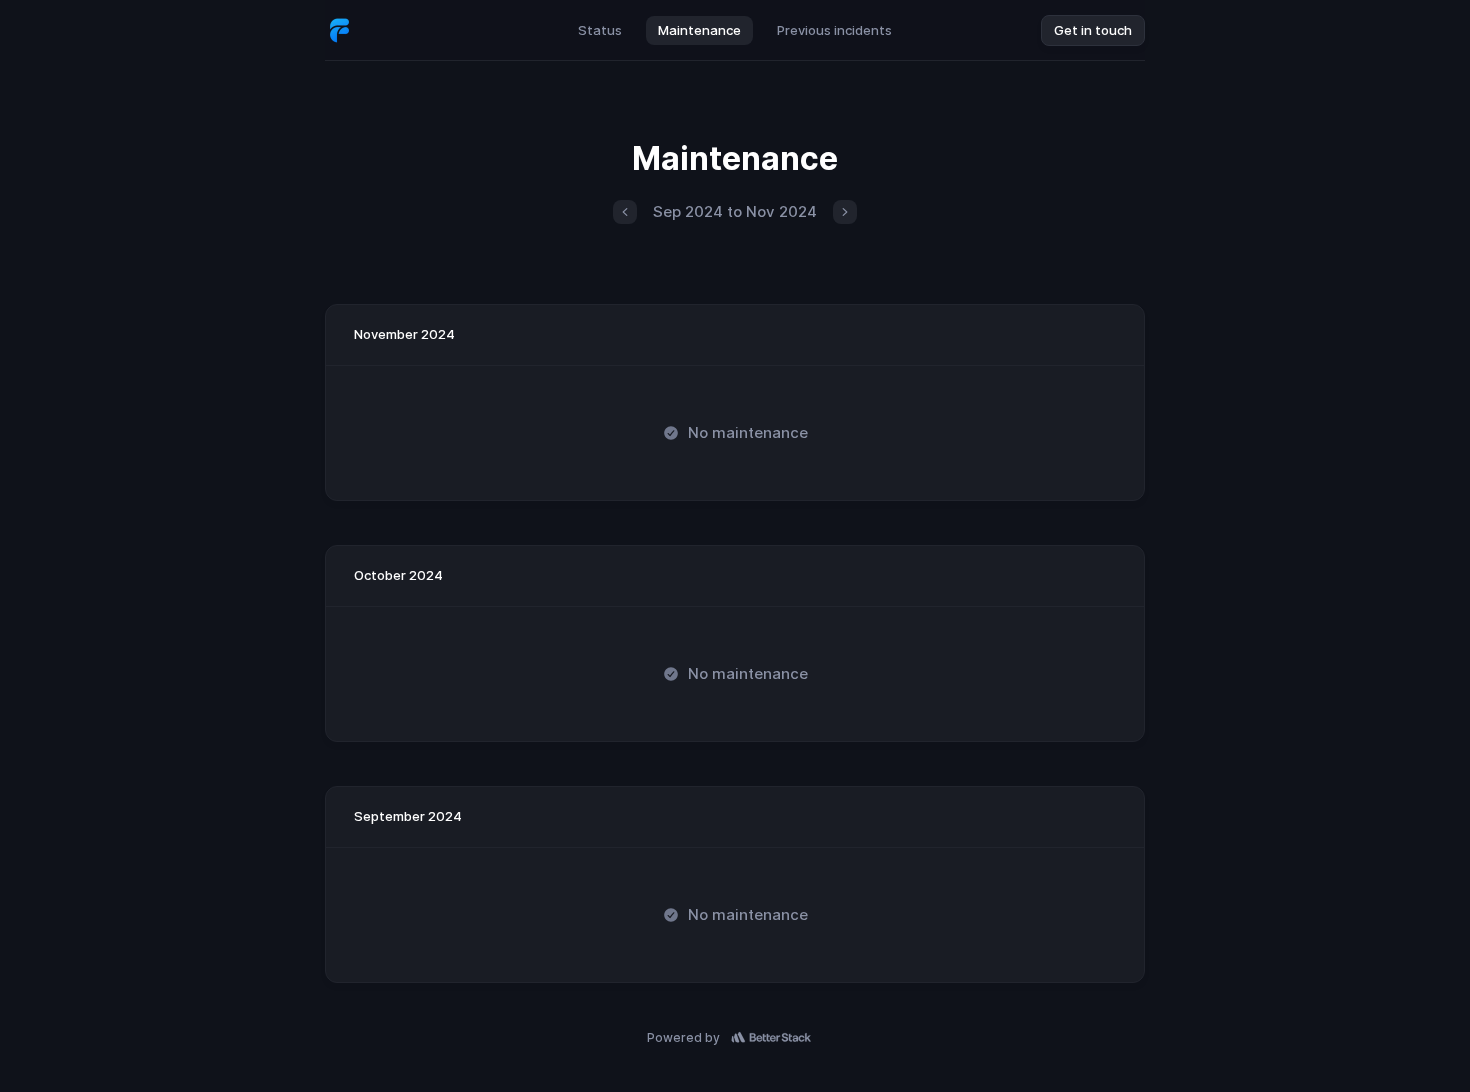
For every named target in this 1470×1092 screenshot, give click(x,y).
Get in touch (1093, 30)
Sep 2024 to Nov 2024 (735, 211)
